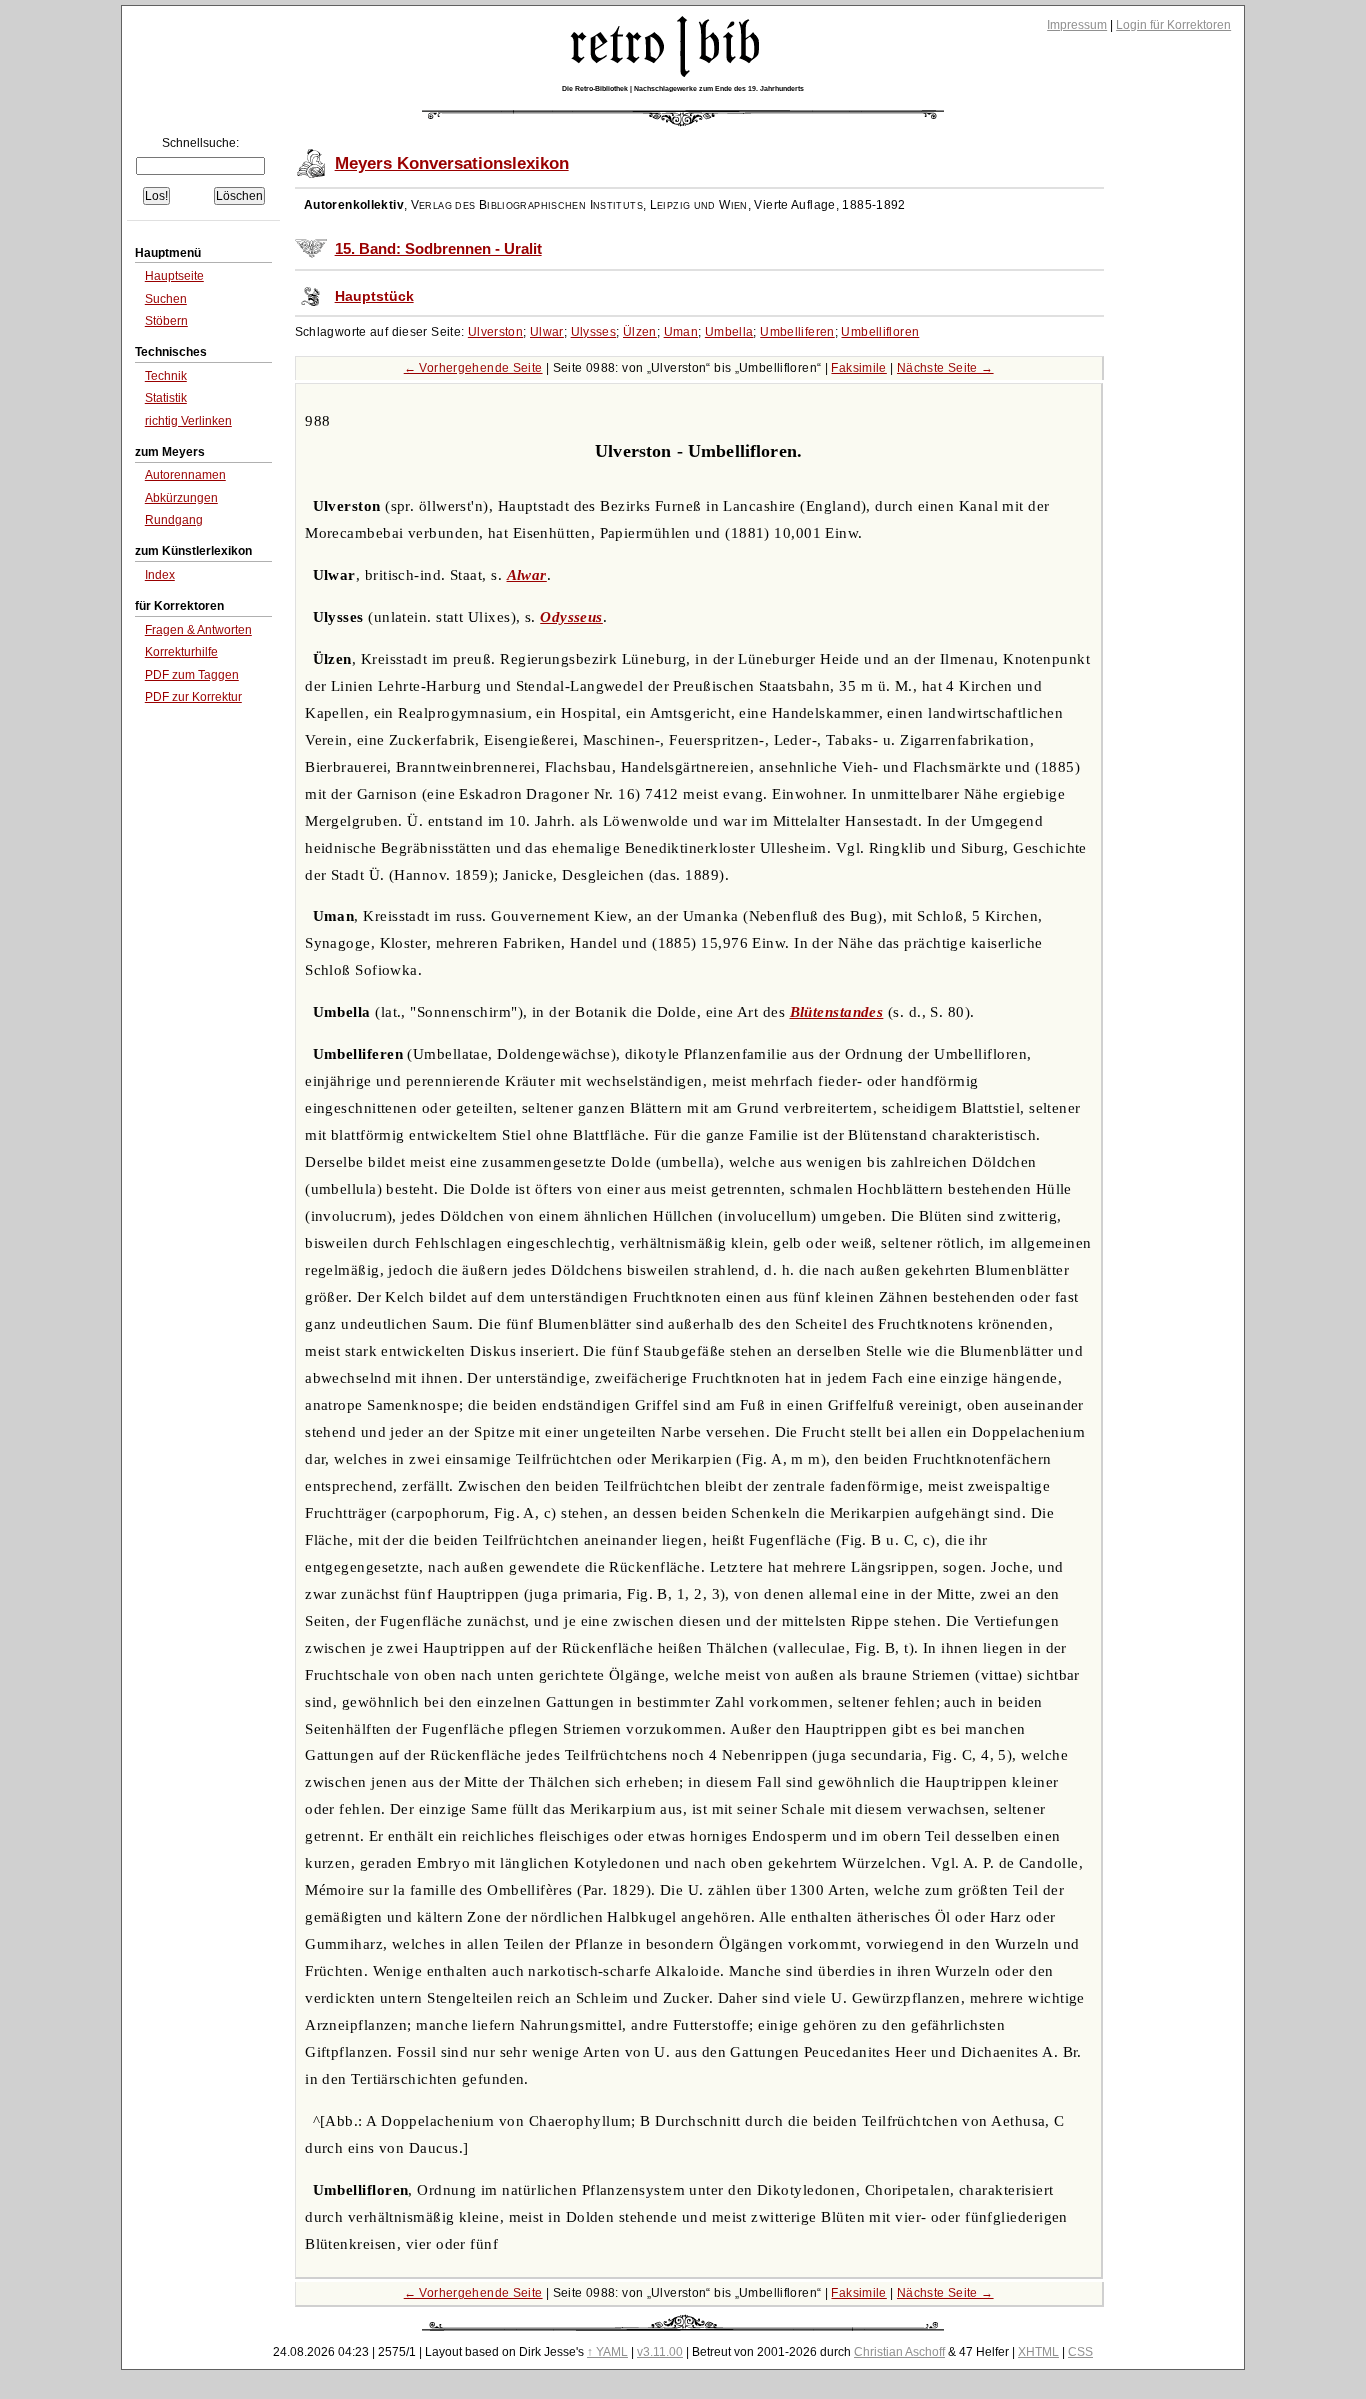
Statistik (166, 398)
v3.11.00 (660, 2352)
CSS (1080, 2352)
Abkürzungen (181, 498)
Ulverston (495, 332)
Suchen (166, 299)
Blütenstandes (837, 1012)
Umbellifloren (880, 332)
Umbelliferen (797, 332)
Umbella (729, 332)
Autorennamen (185, 475)
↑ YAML (607, 2352)
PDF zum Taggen (192, 675)
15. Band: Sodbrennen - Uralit (438, 249)
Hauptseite (174, 276)
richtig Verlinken (188, 421)
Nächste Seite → (945, 368)
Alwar (527, 575)
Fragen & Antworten (198, 630)
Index (160, 575)
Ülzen (640, 332)
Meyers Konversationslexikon (452, 163)
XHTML (1038, 2352)
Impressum (1077, 25)
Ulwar (547, 332)
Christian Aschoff (899, 2352)
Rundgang (174, 520)
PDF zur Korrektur (193, 697)
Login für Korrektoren (1173, 25)
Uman (681, 332)
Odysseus (571, 617)
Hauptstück (374, 296)
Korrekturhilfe (181, 652)
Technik (166, 376)
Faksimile (858, 368)
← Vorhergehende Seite (473, 368)
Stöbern (166, 321)
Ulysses (594, 332)
